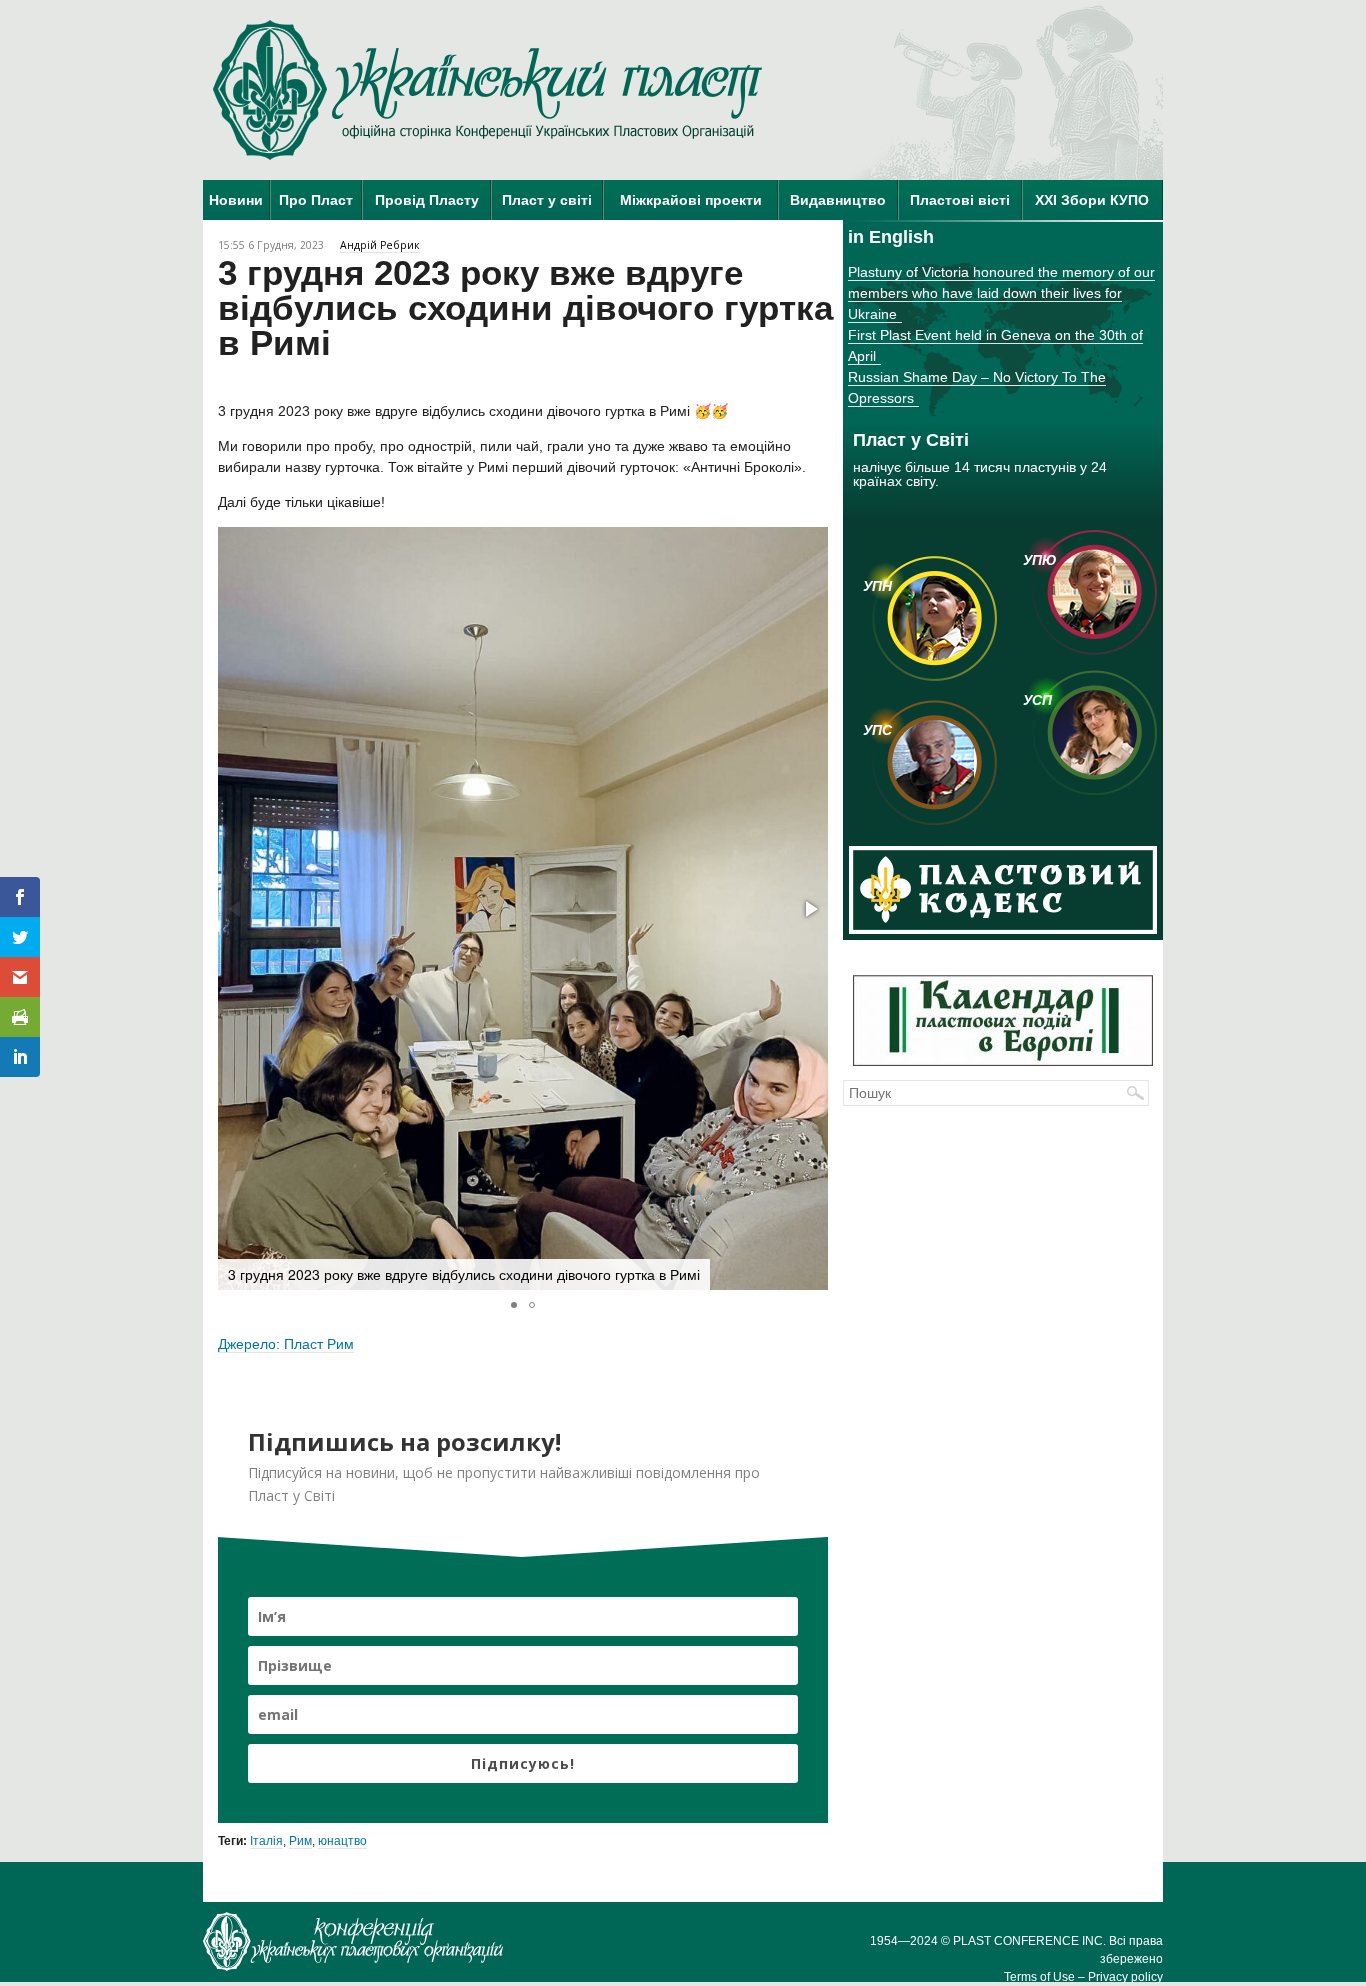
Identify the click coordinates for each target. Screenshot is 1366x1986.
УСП (1037, 700)
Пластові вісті (960, 200)
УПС (877, 730)
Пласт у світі (547, 200)
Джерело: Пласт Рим (286, 1344)
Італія (266, 1841)
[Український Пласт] (488, 90)
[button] (810, 909)
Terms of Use (1039, 1977)
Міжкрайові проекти (691, 200)
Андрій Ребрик (380, 245)
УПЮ (1040, 560)
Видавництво (838, 200)
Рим (300, 1841)
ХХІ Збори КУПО (1092, 200)
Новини (236, 200)
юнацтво (342, 1841)
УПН (877, 586)
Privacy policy (1125, 1977)
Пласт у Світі (841, 232)
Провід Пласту (427, 200)
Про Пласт (316, 200)
